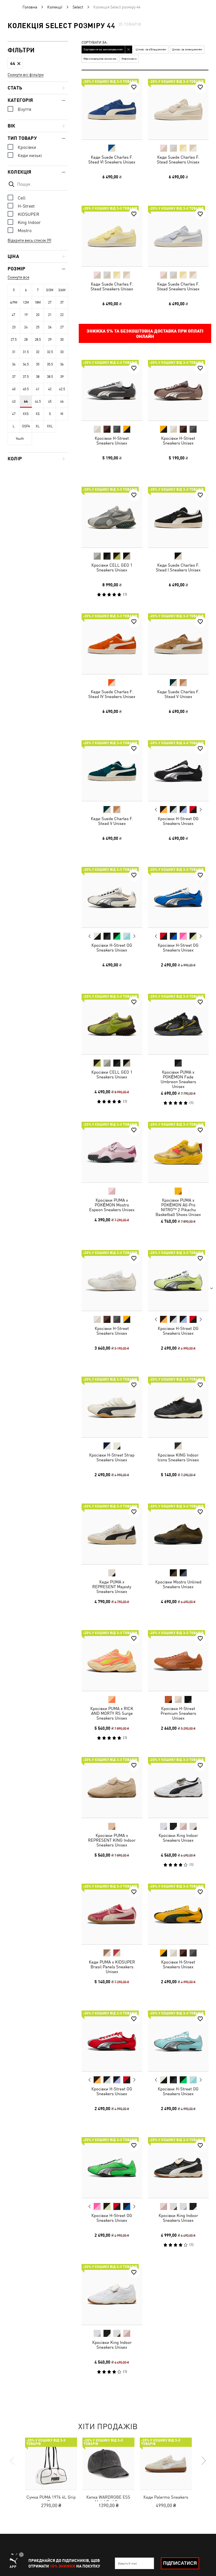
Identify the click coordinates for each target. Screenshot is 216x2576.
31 (14, 352)
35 (38, 364)
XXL (50, 426)
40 (14, 389)
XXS (26, 414)
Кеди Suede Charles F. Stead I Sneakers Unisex (178, 567)
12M (26, 302)
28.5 (38, 340)
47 (14, 414)
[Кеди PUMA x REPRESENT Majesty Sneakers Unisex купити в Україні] (112, 1534)
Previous (156, 809)
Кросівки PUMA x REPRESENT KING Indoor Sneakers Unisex (112, 1840)
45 (50, 401)
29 (50, 340)
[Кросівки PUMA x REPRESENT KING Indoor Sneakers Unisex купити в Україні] (112, 1787)
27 (62, 327)
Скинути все (18, 277)
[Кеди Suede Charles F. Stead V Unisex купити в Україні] (178, 644)
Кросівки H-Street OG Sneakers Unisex (178, 821)
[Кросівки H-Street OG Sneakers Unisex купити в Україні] (178, 771)
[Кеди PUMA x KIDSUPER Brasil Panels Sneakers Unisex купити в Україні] (112, 1914)
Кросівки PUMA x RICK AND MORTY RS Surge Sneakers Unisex (112, 1713)
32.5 (50, 352)
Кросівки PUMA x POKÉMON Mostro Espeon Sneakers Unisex (112, 1205)
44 (26, 401)
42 (50, 389)
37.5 (26, 377)
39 (62, 377)
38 (38, 377)
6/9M (14, 302)
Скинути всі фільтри (26, 75)
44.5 (38, 401)
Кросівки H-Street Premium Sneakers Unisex (178, 1713)
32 (38, 352)
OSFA (26, 426)
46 (62, 401)
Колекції (55, 7)
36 (62, 364)
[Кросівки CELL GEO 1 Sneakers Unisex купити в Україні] (112, 517)
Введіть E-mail (128, 2563)
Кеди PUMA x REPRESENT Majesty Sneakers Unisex (112, 1586)
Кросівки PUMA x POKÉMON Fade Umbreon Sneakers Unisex (178, 1079)
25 (38, 327)
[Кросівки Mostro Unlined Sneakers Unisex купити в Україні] (178, 1534)
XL (38, 426)
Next (200, 809)
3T (62, 302)
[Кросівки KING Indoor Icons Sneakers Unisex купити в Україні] (178, 1407)
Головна (30, 7)
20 (38, 315)
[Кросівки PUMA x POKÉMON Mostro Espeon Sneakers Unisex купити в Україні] (112, 1152)
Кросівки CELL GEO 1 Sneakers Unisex (112, 567)
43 (14, 401)
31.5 (26, 352)
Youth (20, 439)
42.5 (62, 389)
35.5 (50, 364)
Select (78, 7)
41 (38, 389)
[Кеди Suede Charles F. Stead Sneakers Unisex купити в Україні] (178, 109)
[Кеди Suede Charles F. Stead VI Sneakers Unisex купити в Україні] (112, 109)
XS (38, 414)
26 (50, 327)
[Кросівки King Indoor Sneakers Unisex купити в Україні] (178, 1787)
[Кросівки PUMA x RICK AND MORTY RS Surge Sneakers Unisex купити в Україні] (112, 1661)
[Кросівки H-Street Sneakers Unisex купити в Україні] (112, 390)
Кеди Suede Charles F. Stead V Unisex (178, 694)
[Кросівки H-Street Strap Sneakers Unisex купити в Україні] (112, 1407)
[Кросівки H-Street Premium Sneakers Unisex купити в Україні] (178, 1661)
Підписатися (180, 2563)
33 (62, 352)
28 (26, 340)
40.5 (26, 389)
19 (26, 315)
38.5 (50, 377)
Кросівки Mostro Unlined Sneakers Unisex (178, 1584)
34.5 (26, 364)
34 (14, 364)
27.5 (14, 340)
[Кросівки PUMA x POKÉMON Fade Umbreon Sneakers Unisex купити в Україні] (178, 1024)
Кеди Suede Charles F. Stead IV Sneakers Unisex (112, 694)
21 (50, 315)
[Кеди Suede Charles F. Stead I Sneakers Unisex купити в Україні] (178, 517)
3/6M (62, 290)
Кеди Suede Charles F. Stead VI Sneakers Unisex (112, 160)
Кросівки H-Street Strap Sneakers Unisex (112, 1457)
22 (62, 315)
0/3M (50, 290)
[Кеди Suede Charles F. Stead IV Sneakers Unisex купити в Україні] (112, 644)
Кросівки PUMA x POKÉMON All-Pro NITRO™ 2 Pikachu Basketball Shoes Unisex (178, 1207)
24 (26, 327)
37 (14, 377)
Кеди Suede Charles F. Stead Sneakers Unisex (178, 160)
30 (62, 340)
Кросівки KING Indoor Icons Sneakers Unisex (178, 1457)
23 (14, 327)
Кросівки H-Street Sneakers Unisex (112, 441)
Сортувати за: (95, 43)
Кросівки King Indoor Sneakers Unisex (178, 1837)
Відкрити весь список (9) (29, 240)
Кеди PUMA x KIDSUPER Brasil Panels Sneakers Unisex (112, 1967)
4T (14, 315)
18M (38, 302)
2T (50, 302)
